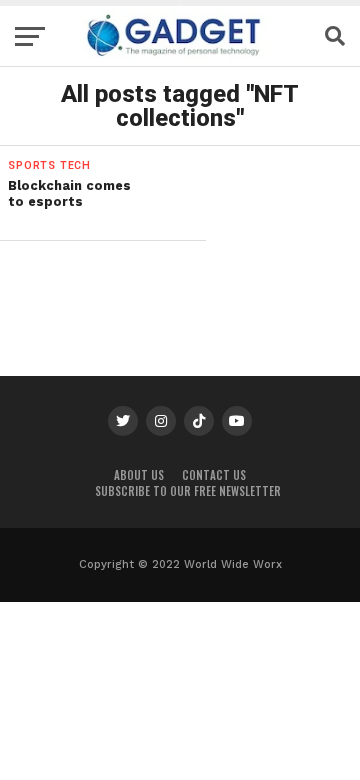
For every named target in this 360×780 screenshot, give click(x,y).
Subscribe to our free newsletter (188, 491)
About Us (139, 475)
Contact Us (214, 475)
